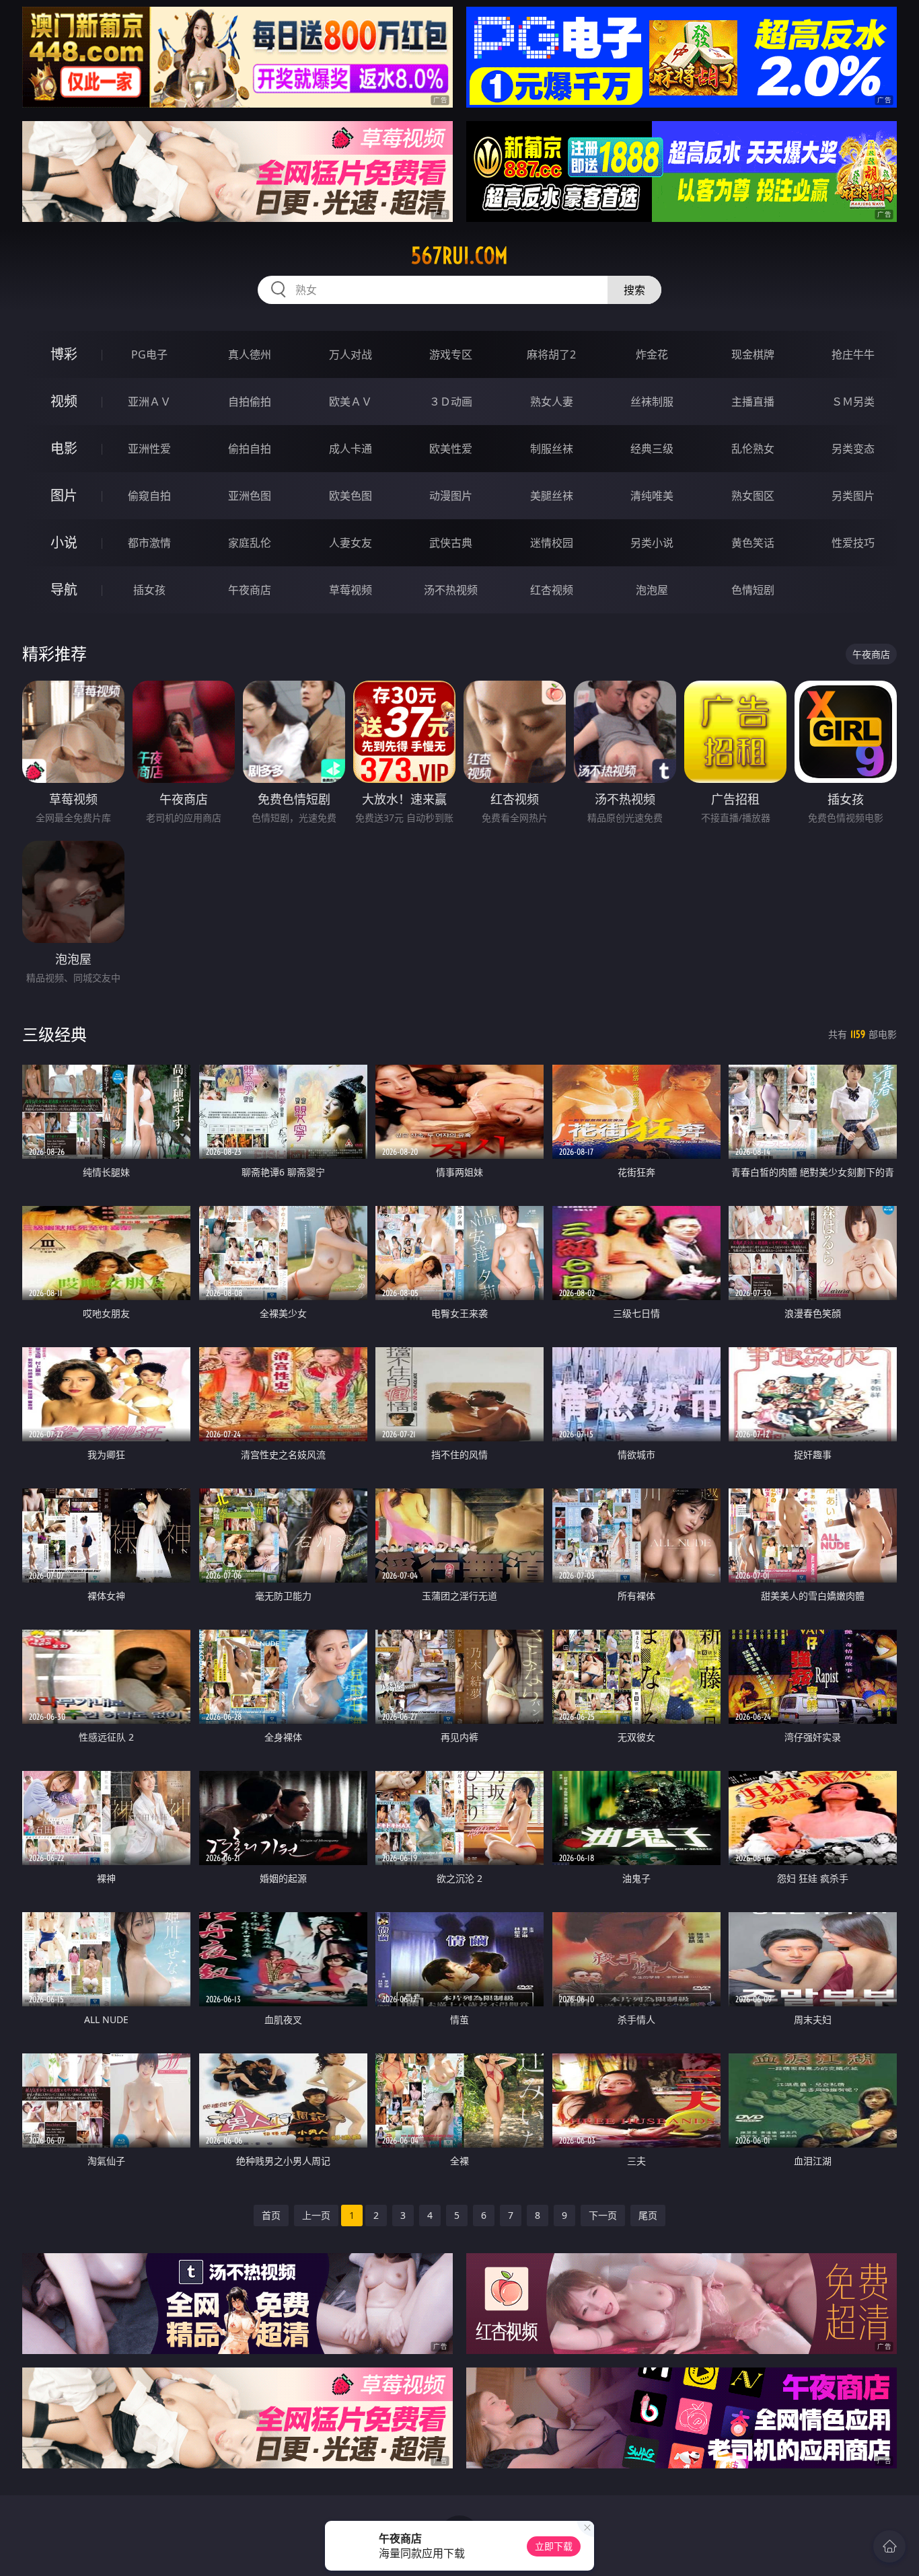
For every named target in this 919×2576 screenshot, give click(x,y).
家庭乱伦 (250, 543)
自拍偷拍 (250, 402)
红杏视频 (552, 590)
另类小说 (652, 543)
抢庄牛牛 (853, 354)
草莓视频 (351, 590)
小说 (64, 542)
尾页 (648, 2215)
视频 (64, 401)
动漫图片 (451, 496)
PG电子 (149, 354)
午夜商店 (250, 590)
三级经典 (54, 1034)
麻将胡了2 (551, 354)
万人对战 (351, 354)
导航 (64, 590)
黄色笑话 (753, 543)
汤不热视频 (451, 590)
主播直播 (753, 402)
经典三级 (652, 449)
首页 (271, 2215)
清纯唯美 (652, 496)
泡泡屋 (652, 590)
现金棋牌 (753, 354)
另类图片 (853, 496)
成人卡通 (351, 449)
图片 (64, 495)
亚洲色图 (250, 496)
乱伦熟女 (753, 449)
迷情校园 (552, 543)
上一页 (316, 2215)
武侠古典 (451, 543)
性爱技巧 (853, 543)
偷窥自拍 (149, 496)
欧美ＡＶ (351, 402)
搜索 (634, 290)
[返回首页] (889, 2546)
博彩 (64, 354)
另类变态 (853, 449)
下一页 (603, 2215)
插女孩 (149, 590)
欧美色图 (351, 496)
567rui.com (459, 256)
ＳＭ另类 (853, 402)
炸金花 (652, 354)
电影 (64, 448)
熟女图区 (753, 496)
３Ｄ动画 (451, 402)
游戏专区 (451, 354)
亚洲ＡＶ (149, 402)
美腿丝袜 (552, 496)
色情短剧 (753, 590)
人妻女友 (351, 543)
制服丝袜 (552, 449)
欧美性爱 (451, 449)
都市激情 (149, 543)
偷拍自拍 (250, 449)
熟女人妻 (552, 402)
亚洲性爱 (149, 449)
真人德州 (250, 354)
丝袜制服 (652, 402)
